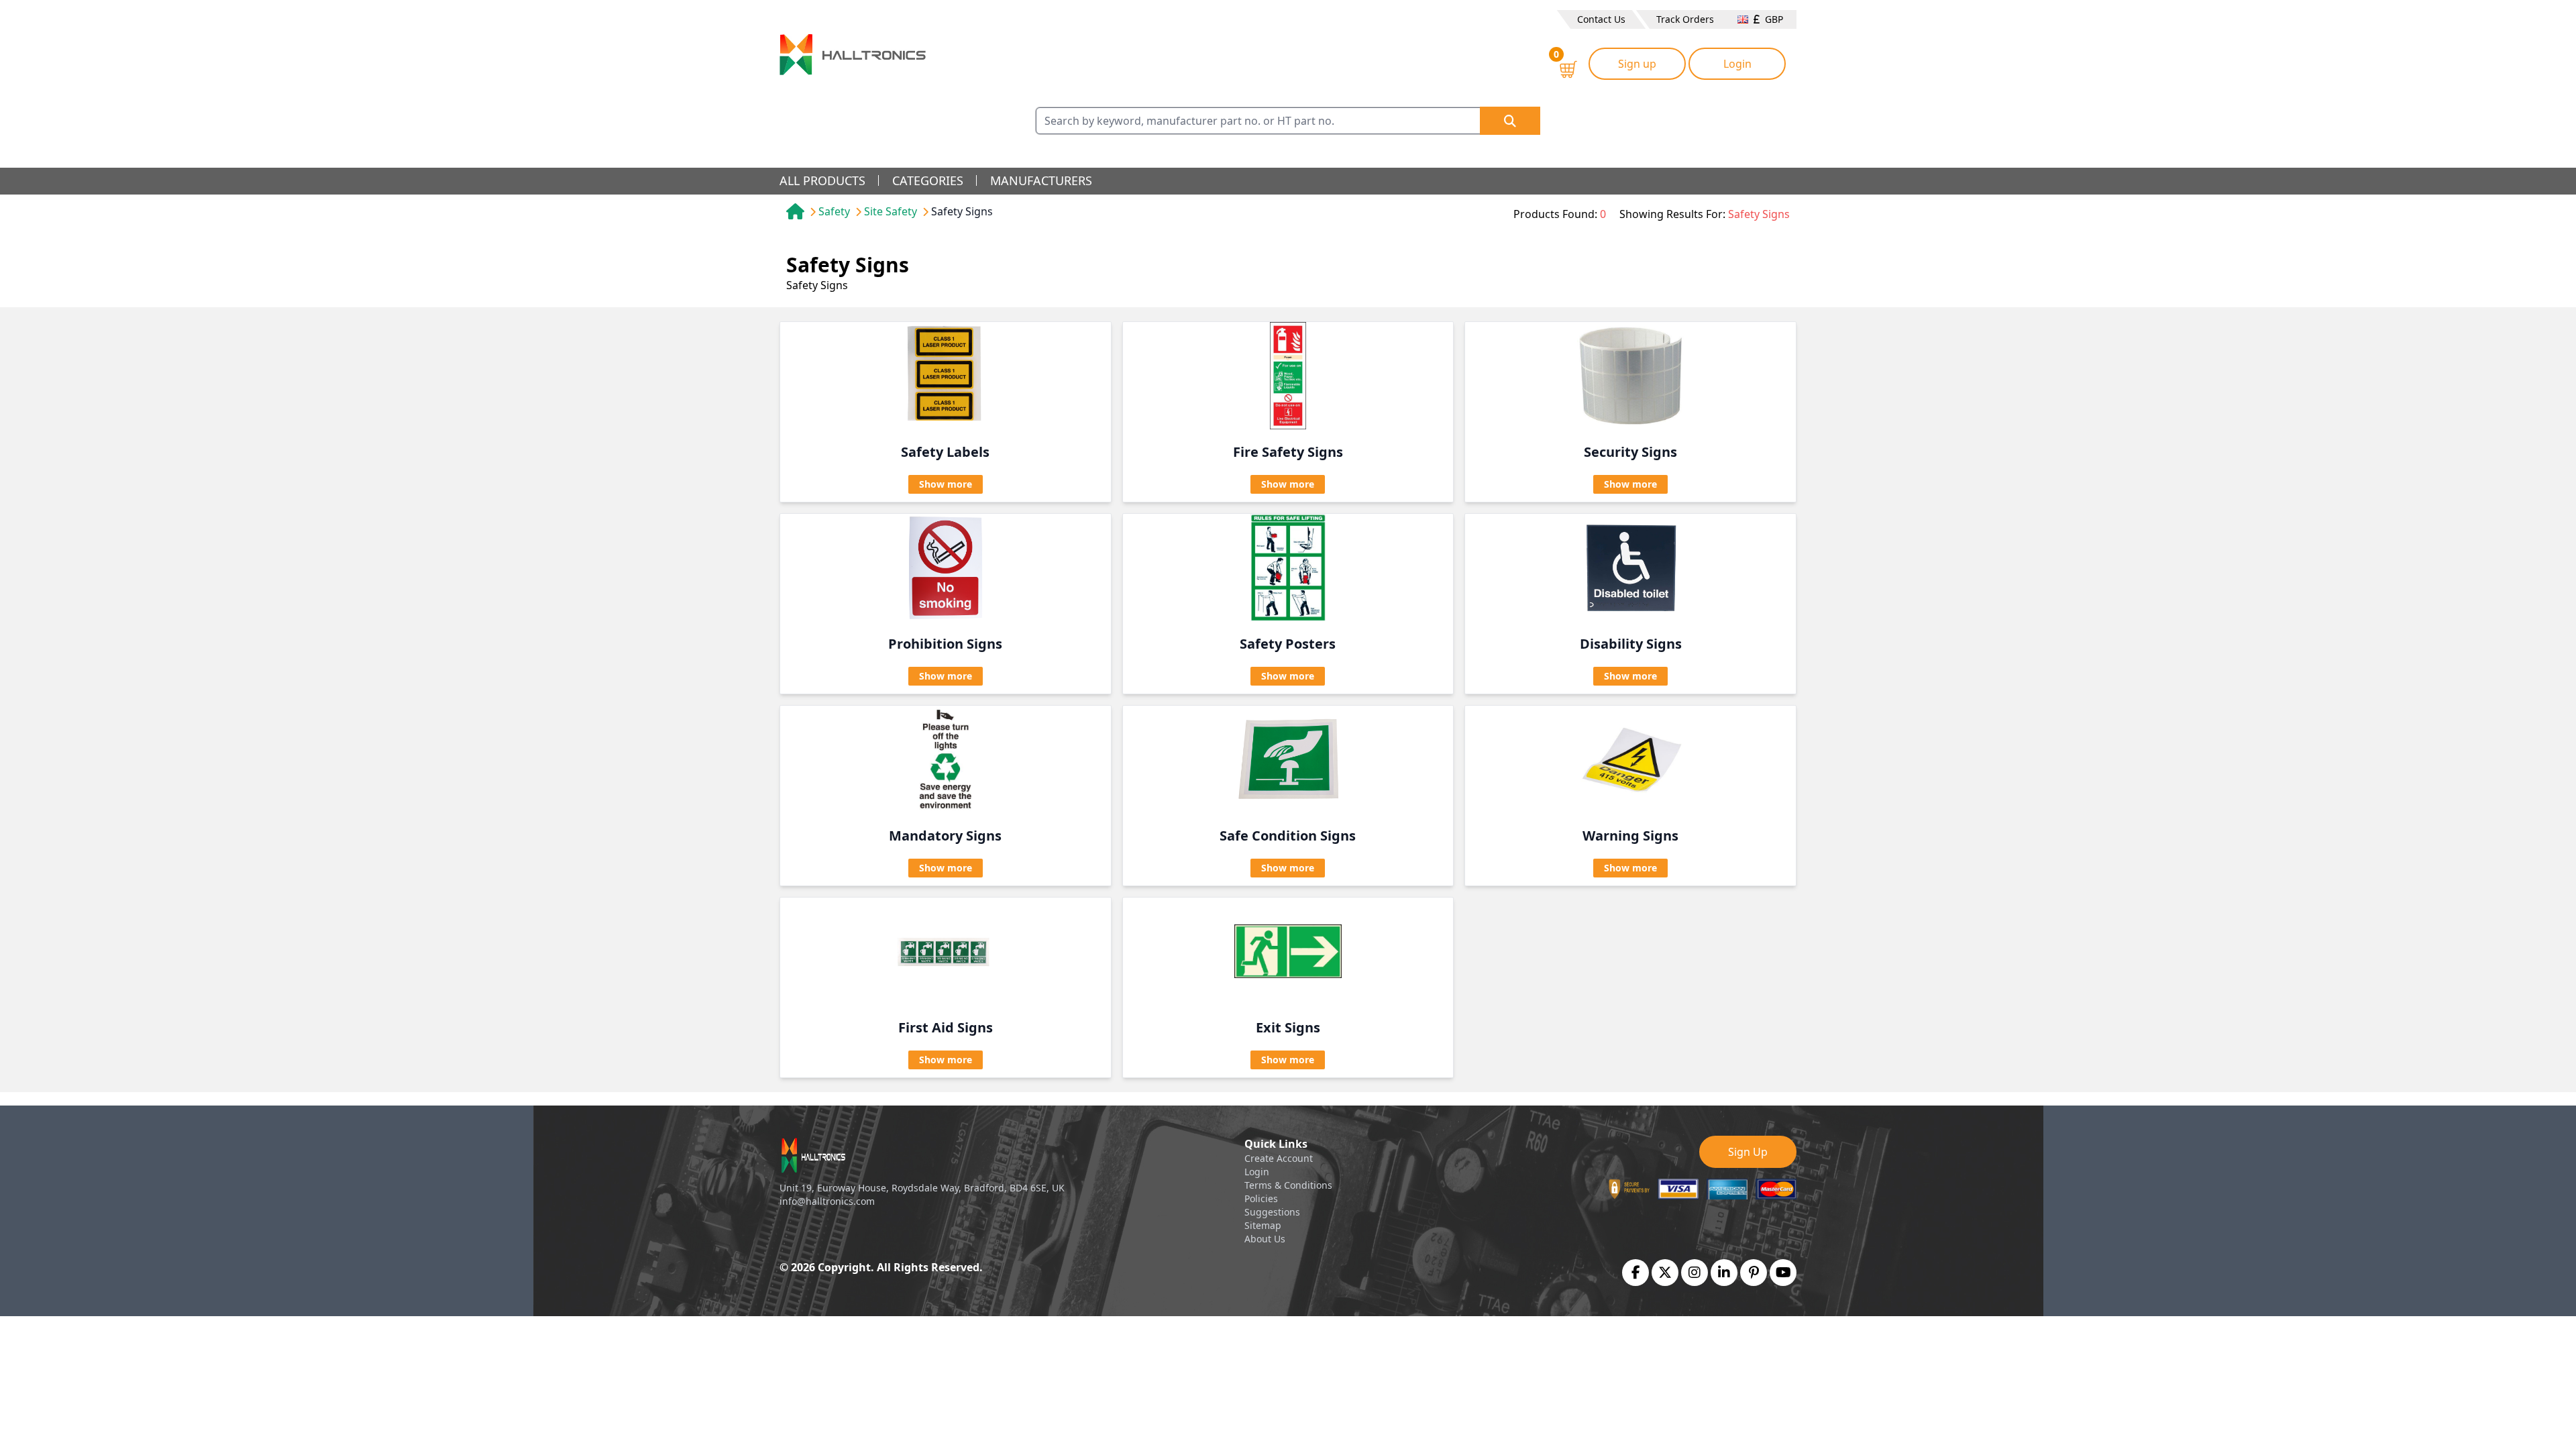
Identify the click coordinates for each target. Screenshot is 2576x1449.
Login (1737, 64)
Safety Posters (1288, 644)
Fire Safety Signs (1288, 452)
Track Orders (1685, 19)
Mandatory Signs (945, 836)
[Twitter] (1665, 1273)
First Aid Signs (946, 1027)
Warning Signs (1630, 836)
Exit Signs (1288, 1027)
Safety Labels (945, 452)
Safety (834, 211)
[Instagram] (1695, 1273)
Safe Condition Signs (1288, 836)
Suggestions (1272, 1212)
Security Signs (1630, 452)
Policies (1261, 1198)
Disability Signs (1631, 644)
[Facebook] (1636, 1273)
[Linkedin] (1724, 1273)
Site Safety (891, 211)
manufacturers (1041, 180)
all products (822, 180)
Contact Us (1601, 19)
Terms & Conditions (1288, 1185)
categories (928, 180)
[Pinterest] (1754, 1273)
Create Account (1279, 1158)
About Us (1265, 1239)
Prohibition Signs (945, 644)
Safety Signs (962, 211)
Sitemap (1263, 1225)
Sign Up (1748, 1152)
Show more (946, 484)
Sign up (1637, 64)
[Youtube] (1783, 1273)
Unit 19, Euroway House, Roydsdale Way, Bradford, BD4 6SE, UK (922, 1188)
